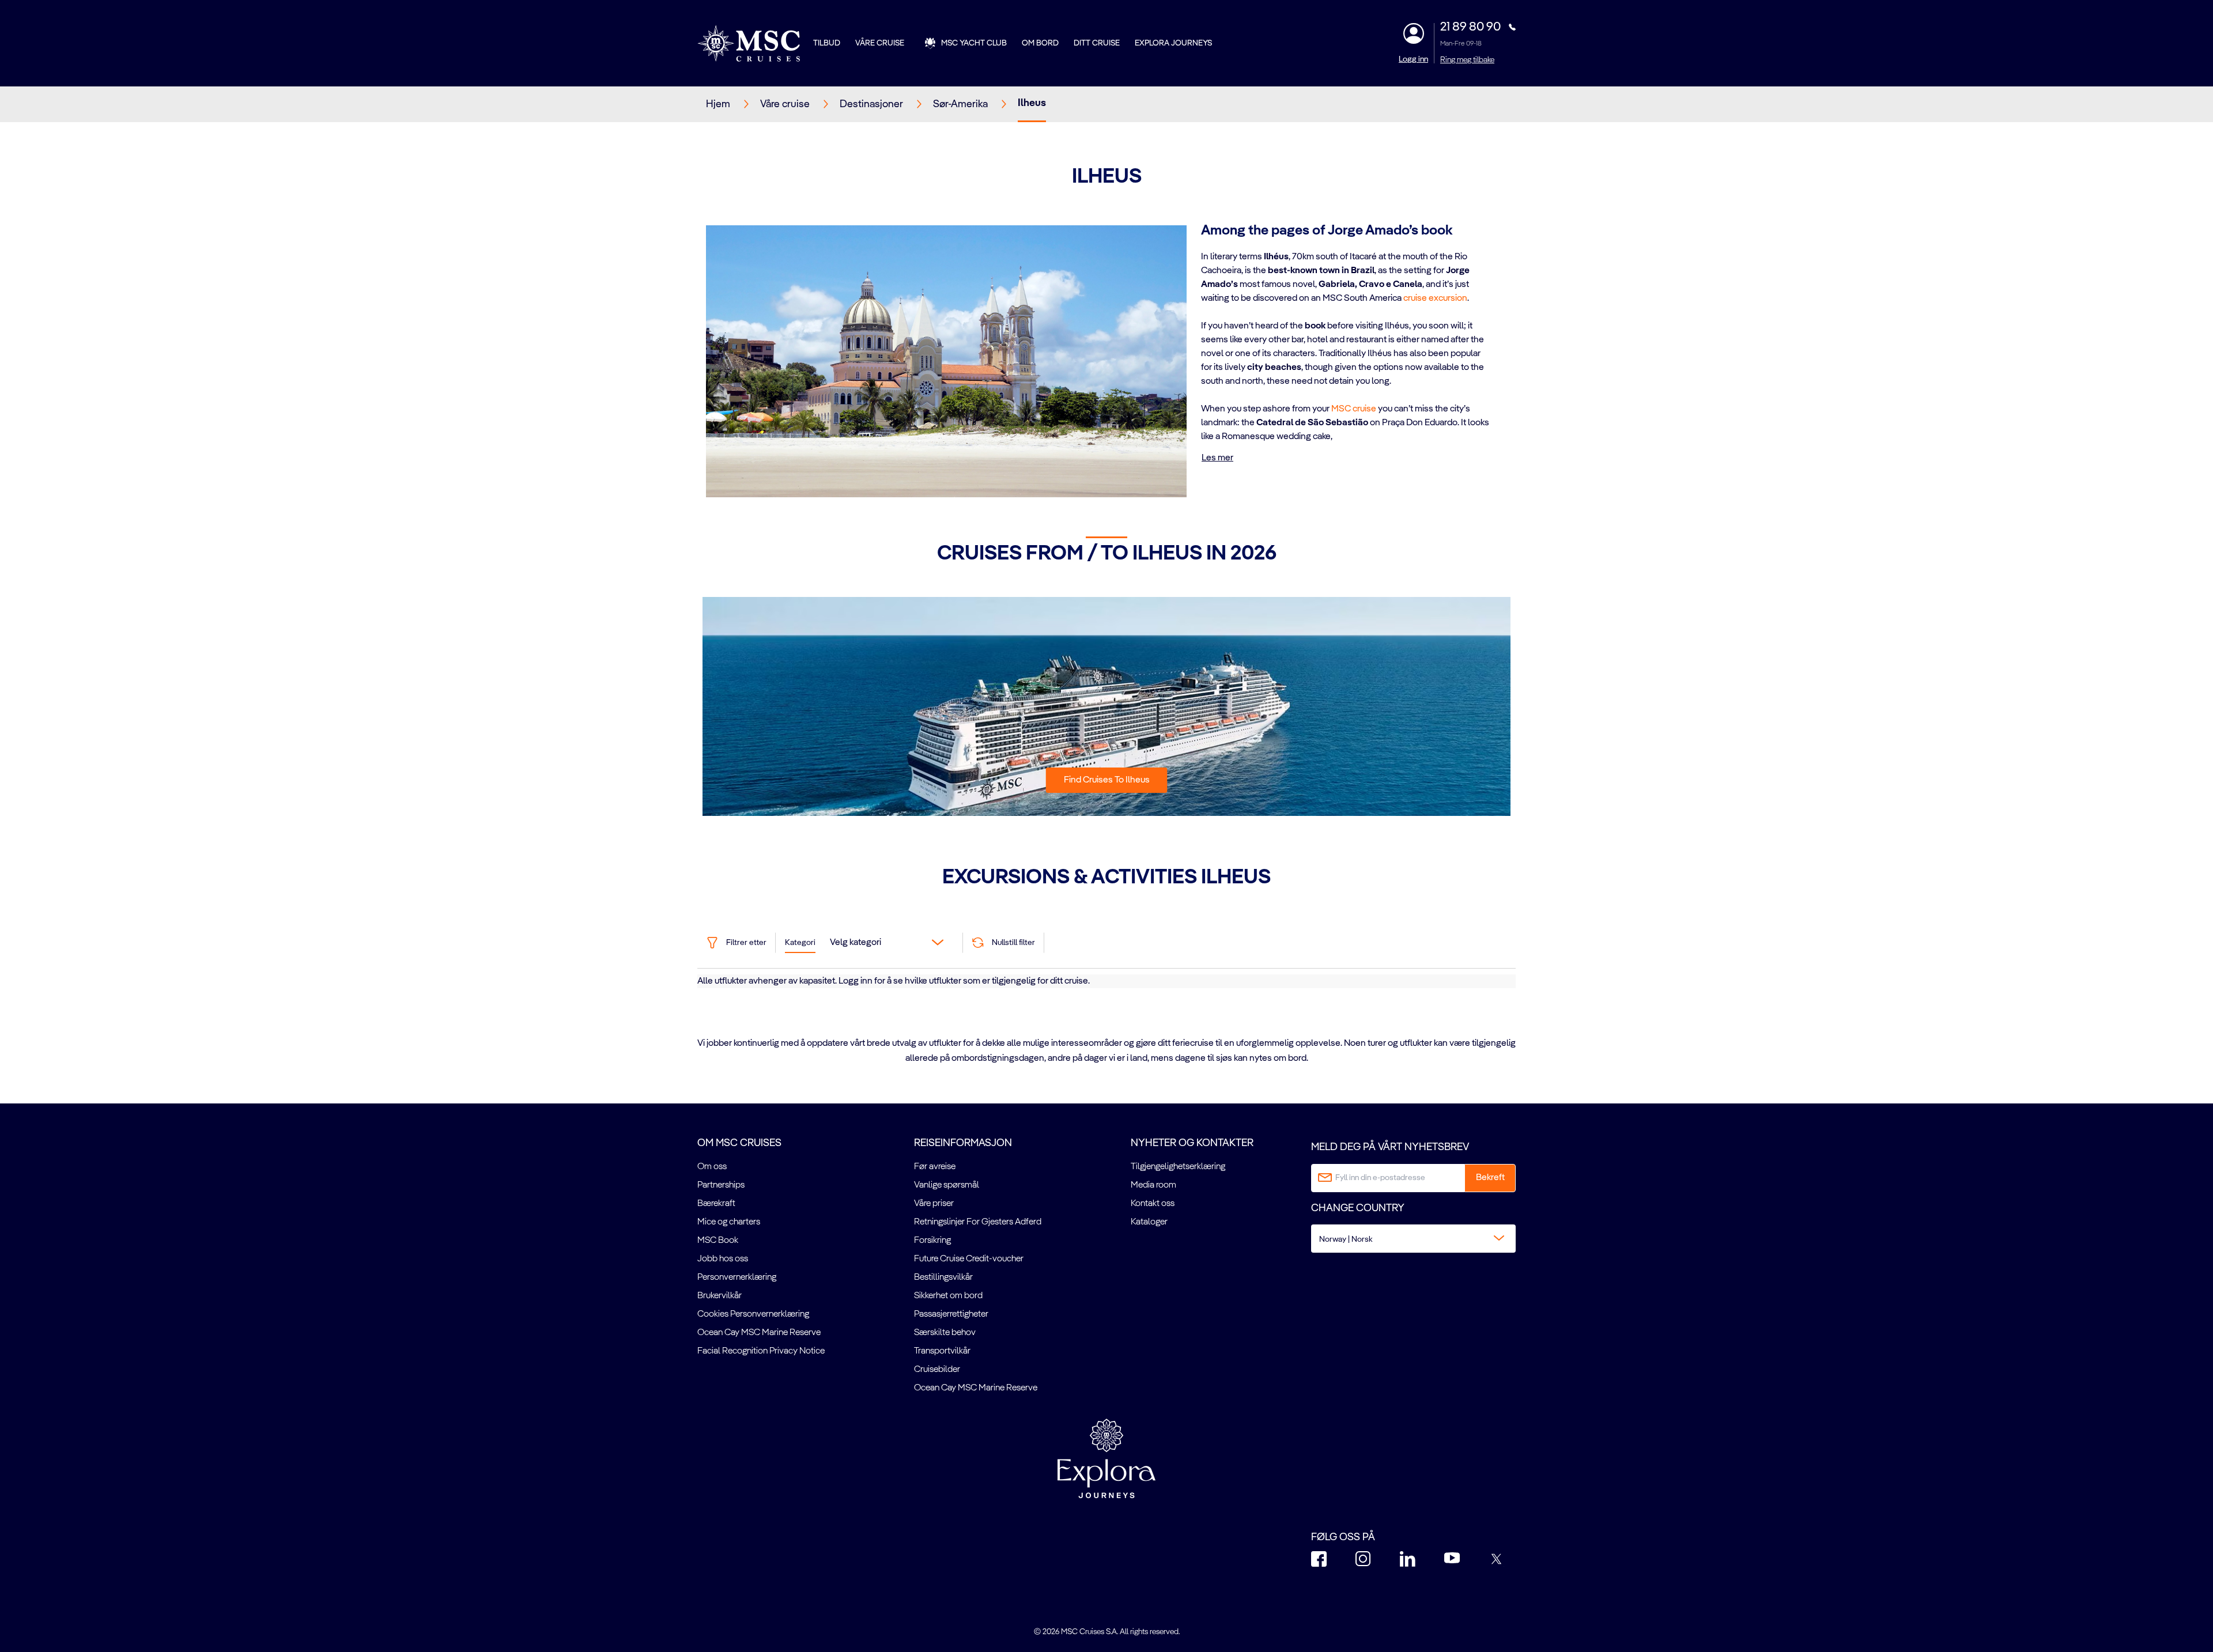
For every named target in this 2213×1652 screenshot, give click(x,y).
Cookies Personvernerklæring (753, 1314)
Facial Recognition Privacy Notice (761, 1351)
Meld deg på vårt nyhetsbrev (1390, 1147)
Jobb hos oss (723, 1259)
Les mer (1217, 458)
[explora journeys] (1106, 1458)
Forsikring (932, 1241)
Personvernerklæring (737, 1277)
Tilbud (827, 43)
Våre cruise (880, 43)
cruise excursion (1435, 298)
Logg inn (1413, 59)
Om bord (1040, 43)
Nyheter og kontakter (1192, 1143)
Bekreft (1490, 1178)
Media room (1153, 1185)
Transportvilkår (942, 1351)
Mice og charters (729, 1222)
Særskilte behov (945, 1333)
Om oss (712, 1167)
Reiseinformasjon (963, 1143)
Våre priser (934, 1204)
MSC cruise (1354, 409)
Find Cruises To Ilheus (1107, 780)
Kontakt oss (1153, 1204)
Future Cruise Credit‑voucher (969, 1259)
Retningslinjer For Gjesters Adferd (978, 1222)
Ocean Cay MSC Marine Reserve (759, 1333)
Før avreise (935, 1167)
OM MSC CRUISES (739, 1143)
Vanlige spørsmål (947, 1185)
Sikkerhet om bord (948, 1296)
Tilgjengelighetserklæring (1178, 1167)
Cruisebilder (937, 1370)
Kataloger (1149, 1222)
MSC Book (718, 1241)
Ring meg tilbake (1467, 60)
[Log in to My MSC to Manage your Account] (1414, 33)
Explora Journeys (1173, 43)
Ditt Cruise (1097, 43)
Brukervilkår (720, 1296)
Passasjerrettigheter (951, 1314)
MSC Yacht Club (974, 43)
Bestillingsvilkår (943, 1277)
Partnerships (721, 1185)
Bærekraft (716, 1204)
